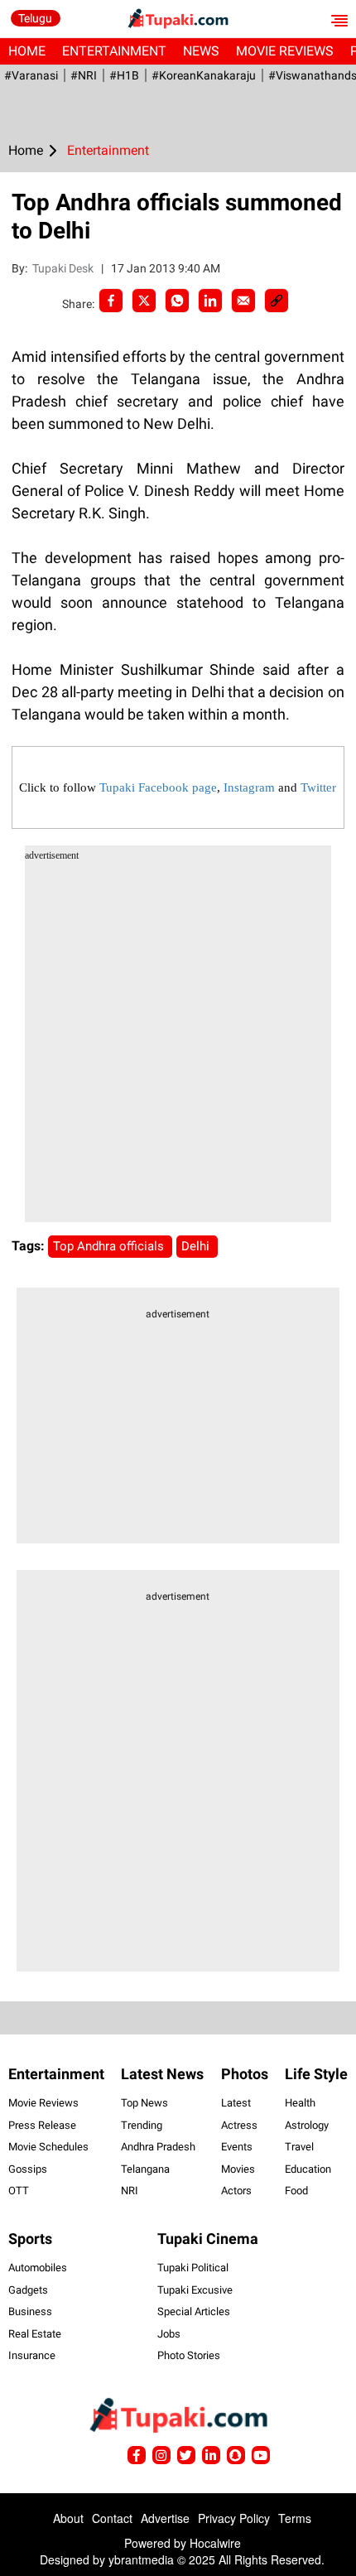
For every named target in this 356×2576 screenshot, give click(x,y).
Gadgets (28, 2290)
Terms (295, 2518)
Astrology (307, 2125)
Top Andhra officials (110, 1246)
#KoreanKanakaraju (204, 75)
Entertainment (114, 51)
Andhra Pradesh (158, 2147)
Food (296, 2191)
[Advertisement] (178, 1044)
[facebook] (111, 301)
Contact (112, 2518)
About (68, 2518)
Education (308, 2169)
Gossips (28, 2169)
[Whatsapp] (177, 301)
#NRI (84, 75)
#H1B (124, 75)
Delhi (197, 1246)
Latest (236, 2103)
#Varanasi (31, 75)
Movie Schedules (48, 2147)
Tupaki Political (193, 2268)
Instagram (249, 787)
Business (30, 2311)
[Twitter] (144, 301)
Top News (144, 2103)
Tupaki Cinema (208, 2239)
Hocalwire (215, 2543)
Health (300, 2103)
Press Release (42, 2125)
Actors (236, 2191)
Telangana (145, 2169)
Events (237, 2147)
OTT (19, 2191)
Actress (239, 2125)
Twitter (318, 787)
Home (27, 51)
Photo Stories (189, 2355)
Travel (299, 2147)
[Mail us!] (261, 2455)
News (201, 51)
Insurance (32, 2355)
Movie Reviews (285, 51)
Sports (30, 2239)
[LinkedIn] (210, 301)
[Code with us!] (236, 2455)
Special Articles (194, 2311)
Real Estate (35, 2334)
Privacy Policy (234, 2518)
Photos (245, 2074)
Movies (238, 2169)
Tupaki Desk (64, 268)
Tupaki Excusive (195, 2290)
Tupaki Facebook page (158, 787)
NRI (130, 2191)
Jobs (169, 2334)
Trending (142, 2125)
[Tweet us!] (161, 2455)
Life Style (316, 2074)
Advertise (165, 2518)
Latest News (162, 2074)
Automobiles (38, 2268)
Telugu (35, 18)
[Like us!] (137, 2455)
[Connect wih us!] (211, 2455)
